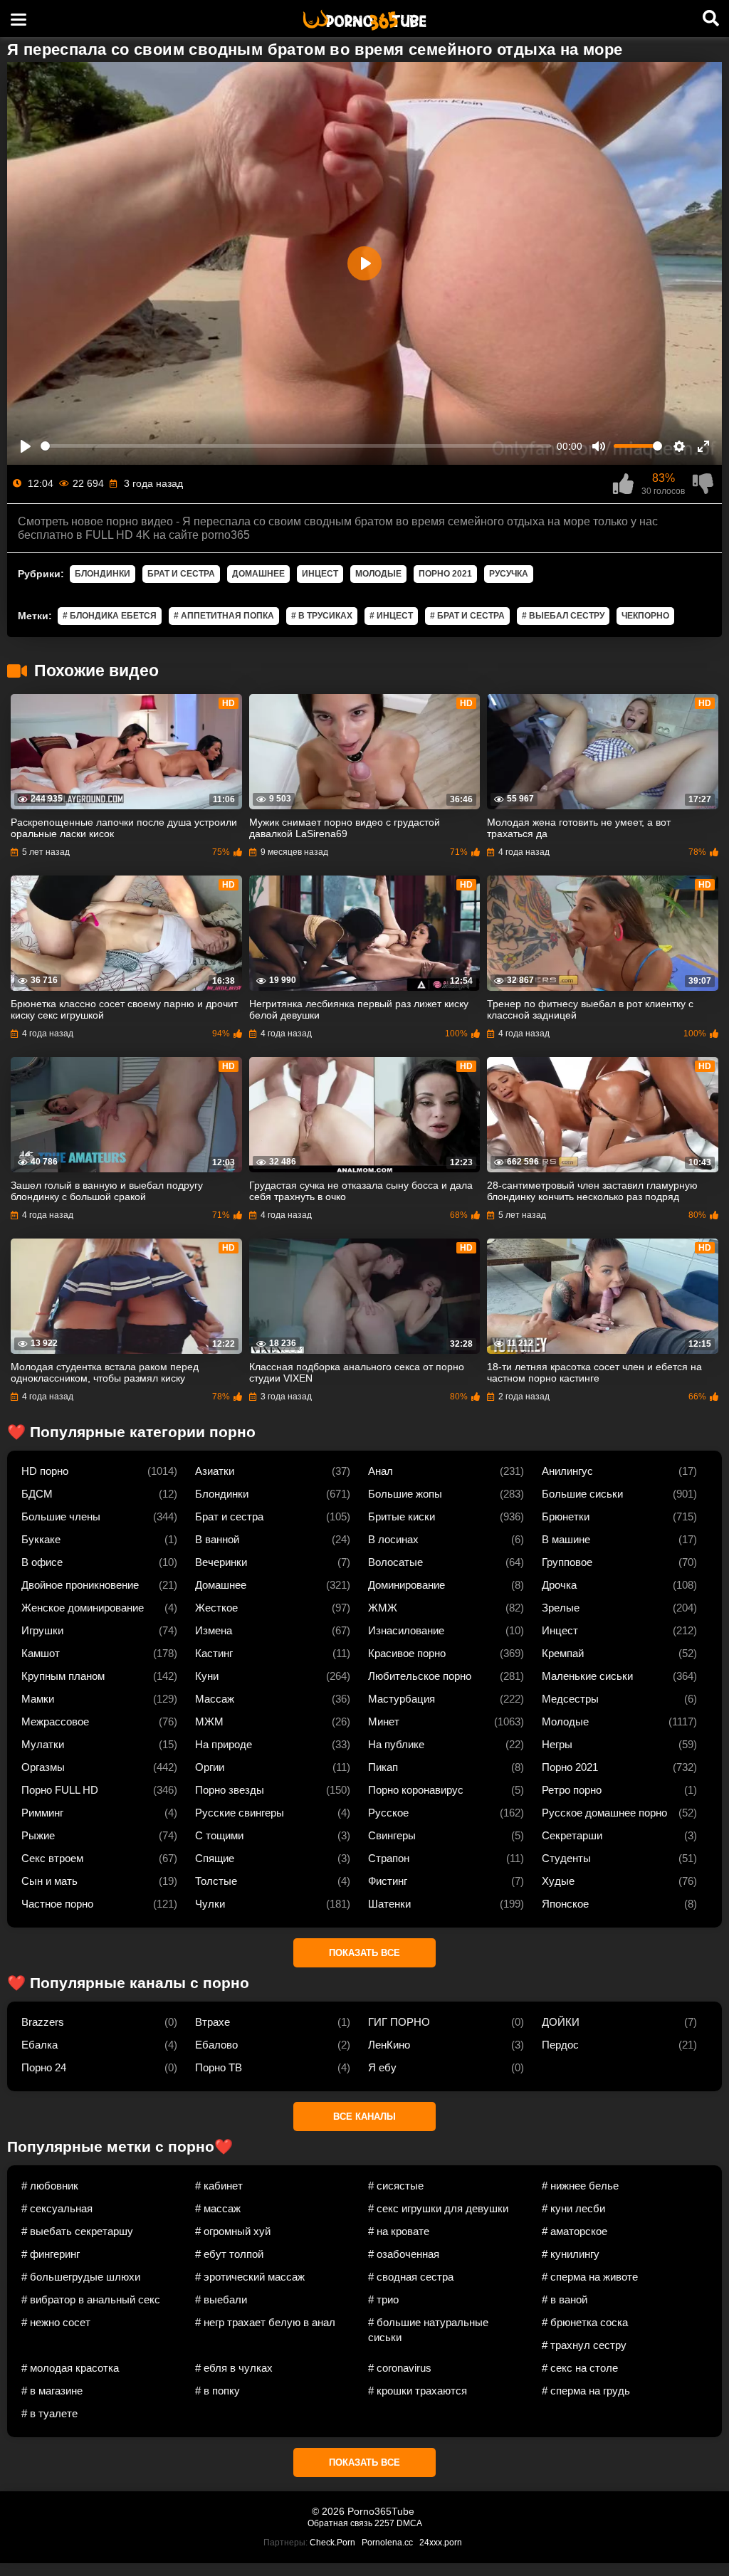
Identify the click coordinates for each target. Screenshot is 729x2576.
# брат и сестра (467, 616)
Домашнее (258, 574)
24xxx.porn (441, 2543)
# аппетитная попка (224, 616)
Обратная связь (340, 2523)
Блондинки (103, 574)
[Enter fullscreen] (703, 446)
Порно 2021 (445, 574)
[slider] (296, 446)
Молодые (378, 574)
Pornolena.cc (387, 2543)
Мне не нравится (703, 484)
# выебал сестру (563, 616)
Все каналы (364, 2117)
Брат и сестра (181, 574)
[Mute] (599, 446)
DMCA (409, 2523)
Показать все (364, 1953)
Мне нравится (623, 484)
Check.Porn (332, 2543)
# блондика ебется (110, 616)
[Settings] (679, 446)
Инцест (320, 574)
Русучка (509, 574)
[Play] (26, 446)
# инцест (391, 616)
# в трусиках (322, 616)
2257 (384, 2523)
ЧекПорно (645, 616)
